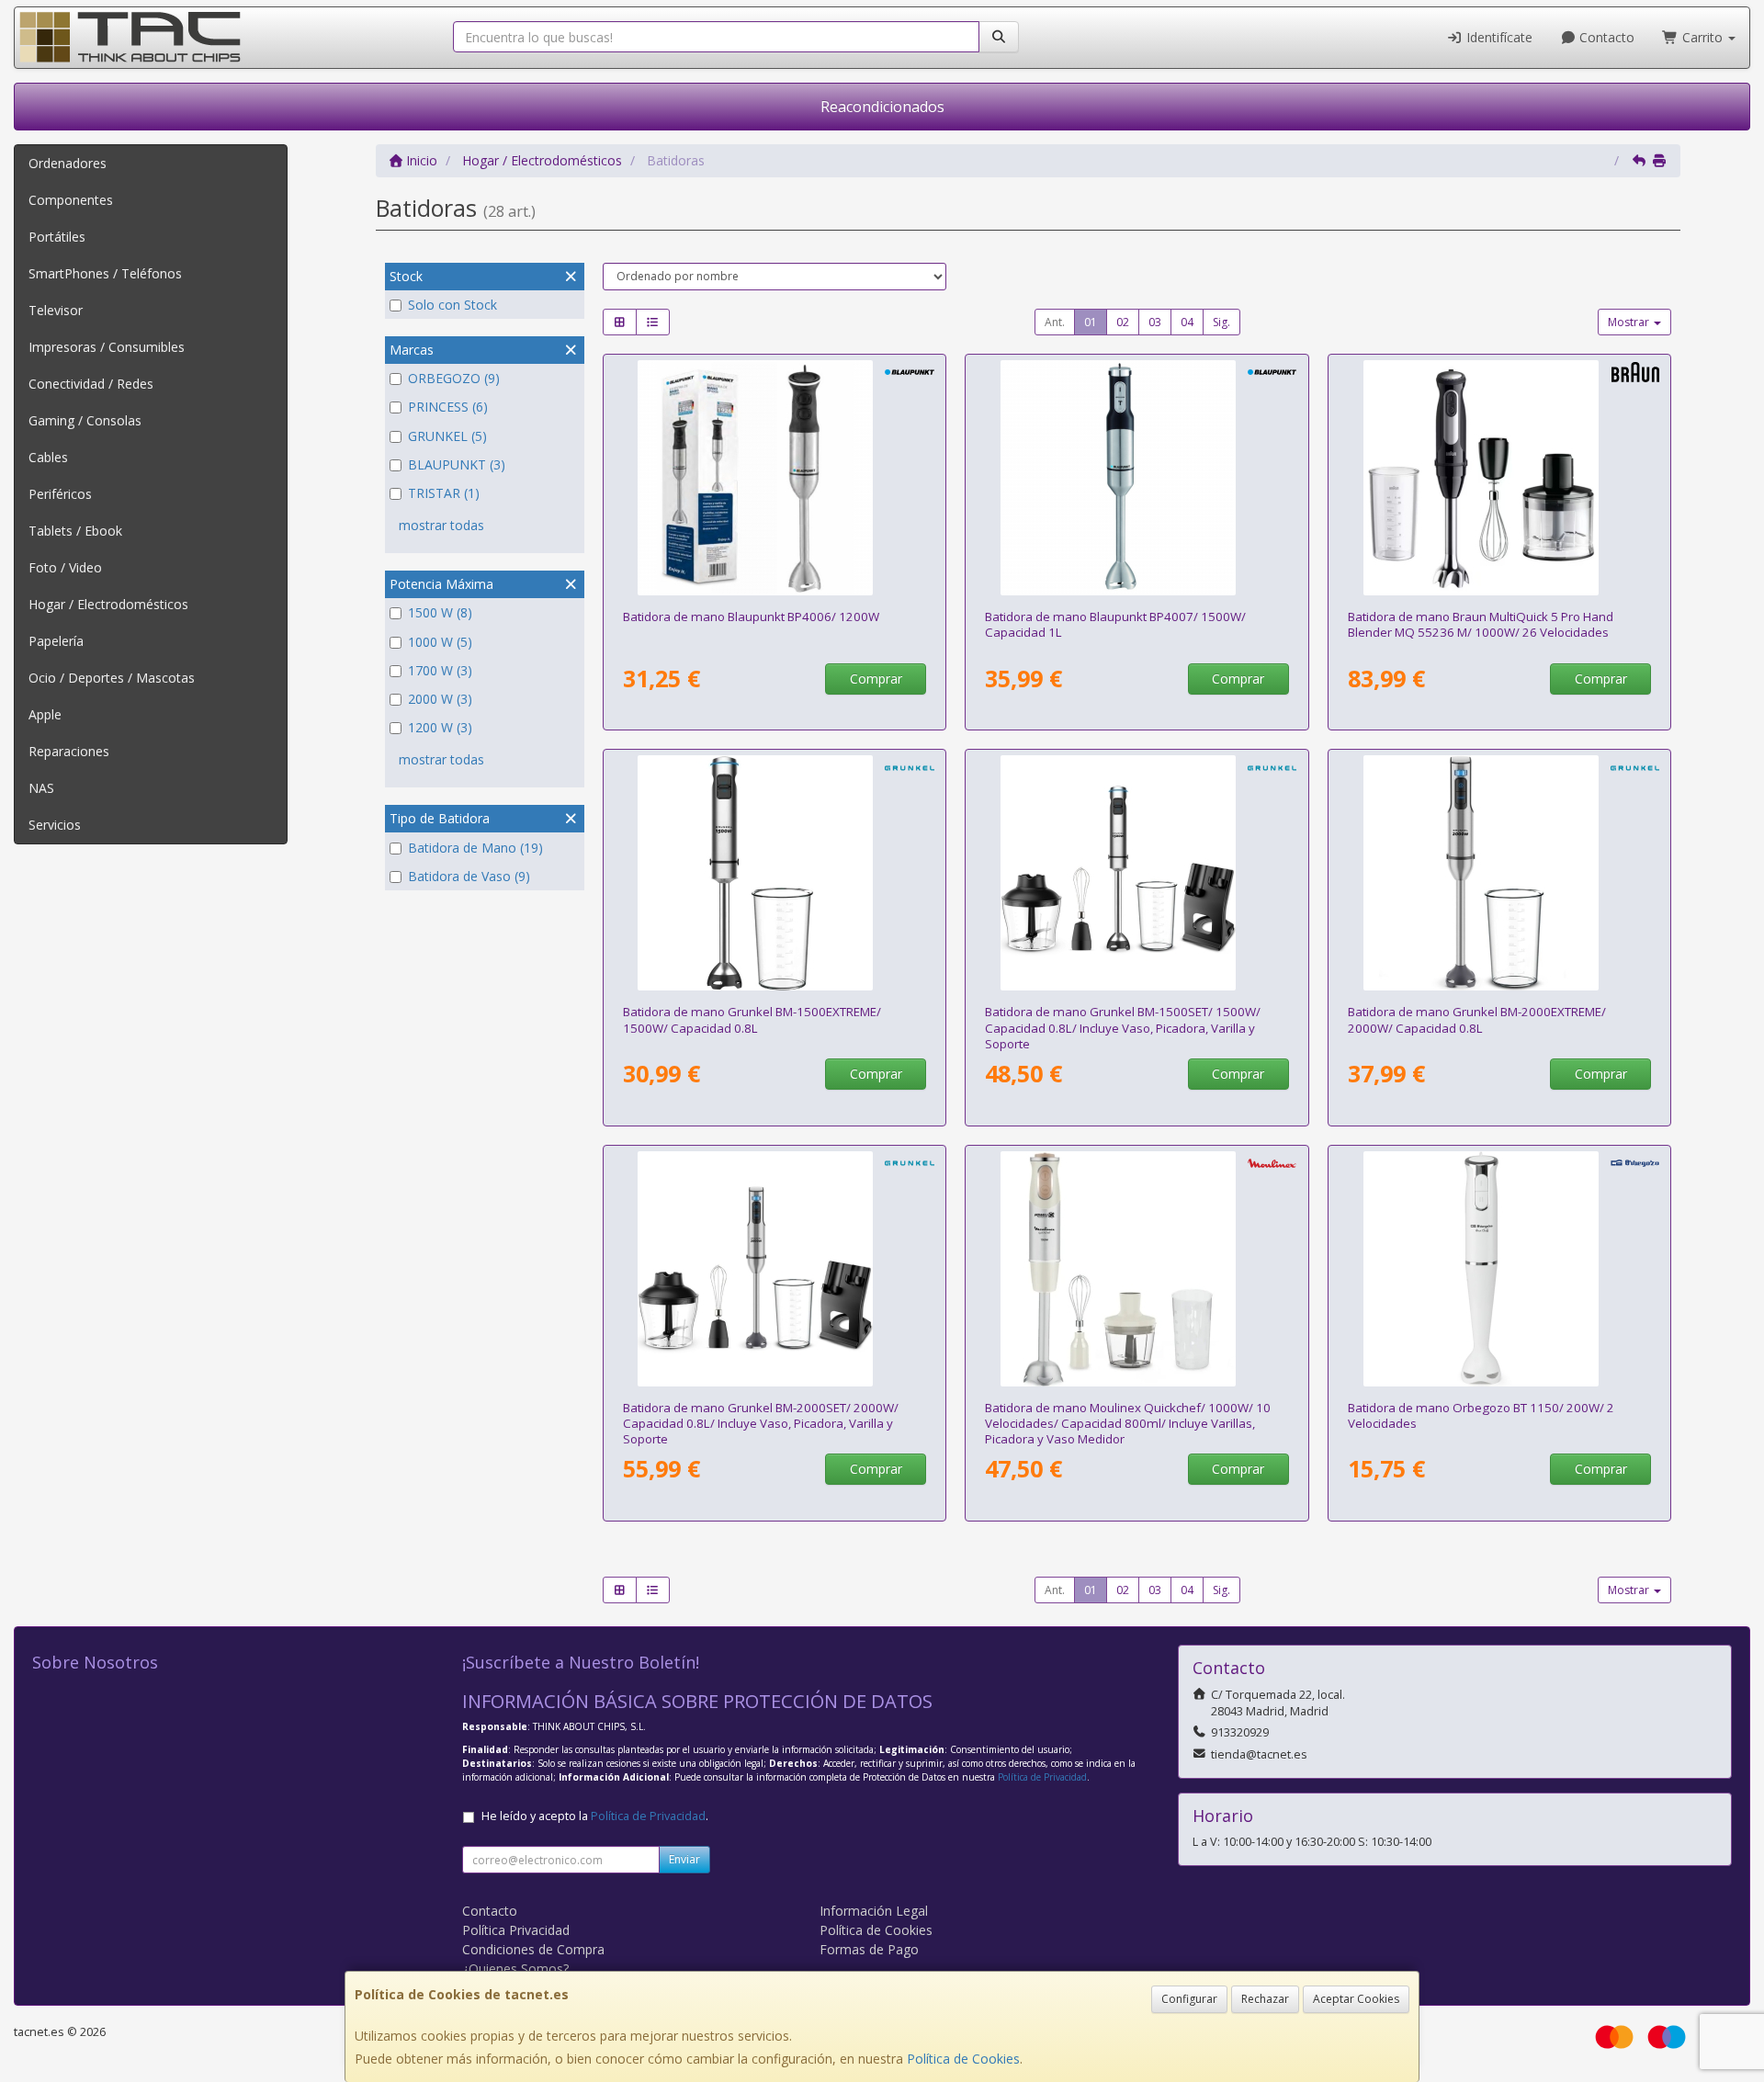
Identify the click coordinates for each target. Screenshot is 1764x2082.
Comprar (876, 679)
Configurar (1189, 1999)
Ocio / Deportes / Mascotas (112, 678)
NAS (41, 788)
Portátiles (57, 237)
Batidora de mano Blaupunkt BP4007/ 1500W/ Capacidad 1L (1115, 624)
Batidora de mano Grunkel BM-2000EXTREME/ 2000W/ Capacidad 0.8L (1477, 1019)
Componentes (71, 200)
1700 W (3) (440, 670)
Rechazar (1265, 1999)
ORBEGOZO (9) (454, 378)
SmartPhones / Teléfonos (105, 273)
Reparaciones (69, 751)
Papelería (56, 641)
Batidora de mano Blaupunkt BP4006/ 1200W (751, 617)
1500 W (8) (440, 612)
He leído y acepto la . (595, 1816)
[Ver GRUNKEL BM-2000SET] (774, 1269)
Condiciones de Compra (533, 1949)
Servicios (55, 825)
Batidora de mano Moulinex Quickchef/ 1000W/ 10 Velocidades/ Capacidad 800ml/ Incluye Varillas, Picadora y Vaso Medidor (1128, 1424)
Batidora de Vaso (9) (469, 876)
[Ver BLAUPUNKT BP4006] (774, 478)
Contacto (1605, 37)
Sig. (1221, 322)
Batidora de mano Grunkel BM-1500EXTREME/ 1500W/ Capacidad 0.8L (752, 1019)
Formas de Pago (869, 1949)
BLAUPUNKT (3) (457, 464)
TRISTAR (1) (444, 493)
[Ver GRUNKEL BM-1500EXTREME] (774, 873)
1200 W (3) (440, 727)
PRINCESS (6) (448, 407)
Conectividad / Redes (91, 384)
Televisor (56, 310)
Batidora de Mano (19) (475, 848)
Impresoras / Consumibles (107, 347)
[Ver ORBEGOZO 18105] (1500, 1269)
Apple (45, 714)
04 (1187, 322)
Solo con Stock (452, 305)
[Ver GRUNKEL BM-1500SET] (1137, 873)
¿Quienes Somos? (515, 1969)
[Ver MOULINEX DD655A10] (1137, 1269)
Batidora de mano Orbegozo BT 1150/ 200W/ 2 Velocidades (1481, 1415)
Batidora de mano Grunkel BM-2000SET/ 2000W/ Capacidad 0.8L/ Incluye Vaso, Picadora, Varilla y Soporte (761, 1424)
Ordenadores (68, 163)
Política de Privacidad (1042, 1777)
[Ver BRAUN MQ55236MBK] (1500, 478)
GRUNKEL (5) (447, 436)
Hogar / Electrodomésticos (108, 604)
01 (1091, 322)
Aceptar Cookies (1356, 1999)
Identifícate (1498, 37)
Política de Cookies (963, 2059)
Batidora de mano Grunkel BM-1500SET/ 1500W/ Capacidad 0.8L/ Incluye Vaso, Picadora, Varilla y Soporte (1123, 1028)
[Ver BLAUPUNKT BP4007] (1137, 478)
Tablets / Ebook (75, 531)
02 (1123, 322)
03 (1155, 322)
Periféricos (60, 494)
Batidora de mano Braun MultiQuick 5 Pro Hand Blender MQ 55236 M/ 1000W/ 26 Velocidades (1481, 624)
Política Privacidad (516, 1930)
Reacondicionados (882, 107)
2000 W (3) (440, 699)
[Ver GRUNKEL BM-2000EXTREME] (1500, 873)
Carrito (1702, 37)
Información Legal (874, 1911)
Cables (48, 457)
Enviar (684, 1859)
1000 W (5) (440, 642)
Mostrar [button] (1630, 322)
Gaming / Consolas (85, 420)
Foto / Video (65, 567)
